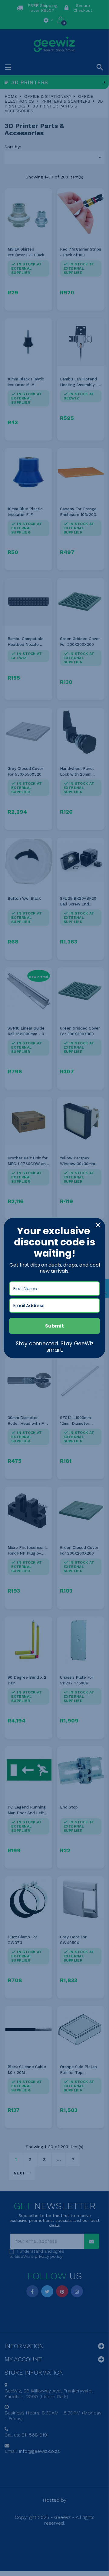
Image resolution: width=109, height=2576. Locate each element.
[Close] (98, 1225)
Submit (54, 1326)
